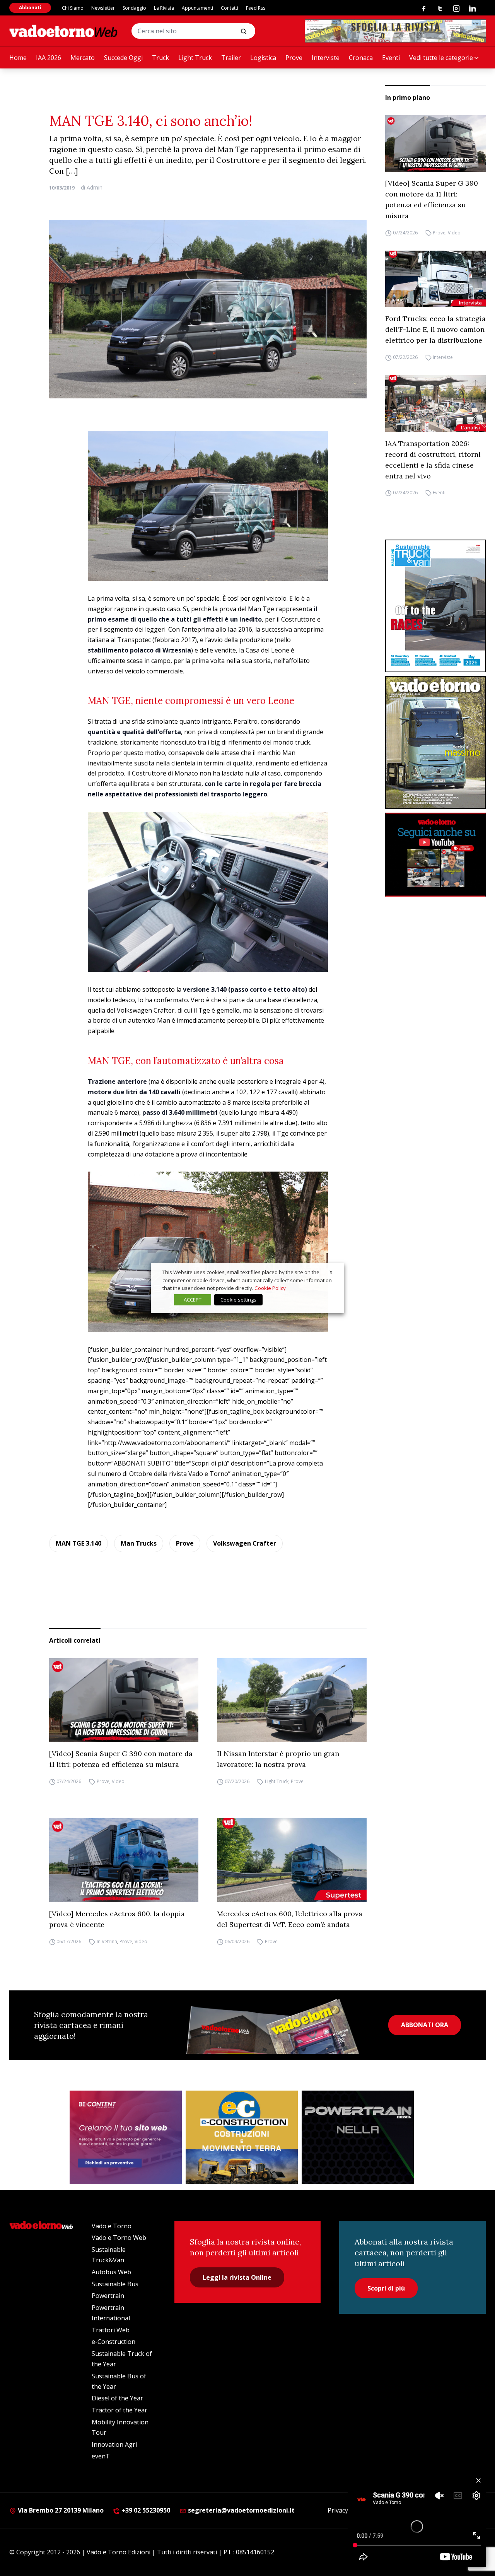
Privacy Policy (347, 2510)
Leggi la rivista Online (237, 2277)
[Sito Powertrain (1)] (358, 2137)
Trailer (231, 58)
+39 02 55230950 (145, 2510)
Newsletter (103, 8)
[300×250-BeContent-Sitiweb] (126, 2137)
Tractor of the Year (119, 2410)
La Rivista (164, 8)
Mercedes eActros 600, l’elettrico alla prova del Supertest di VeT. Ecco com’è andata (290, 1919)
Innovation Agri (114, 2444)
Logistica (263, 58)
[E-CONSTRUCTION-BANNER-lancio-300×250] (242, 2137)
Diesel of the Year (117, 2398)
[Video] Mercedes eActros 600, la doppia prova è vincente (117, 1919)
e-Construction (114, 2342)
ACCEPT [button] (193, 1300)
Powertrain (108, 2296)
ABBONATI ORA (425, 2025)
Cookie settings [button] (238, 1300)
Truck (160, 58)
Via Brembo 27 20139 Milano (60, 2510)
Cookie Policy (270, 1288)
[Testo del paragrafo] (395, 31)
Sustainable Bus (115, 2284)
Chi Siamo (73, 8)
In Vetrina (107, 1941)
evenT (101, 2456)
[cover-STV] (435, 606)
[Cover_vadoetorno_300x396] (435, 742)
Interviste (326, 58)
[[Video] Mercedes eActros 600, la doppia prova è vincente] (124, 1860)
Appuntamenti (197, 8)
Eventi (391, 58)
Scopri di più (386, 2288)
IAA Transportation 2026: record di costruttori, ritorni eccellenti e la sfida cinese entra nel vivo (433, 460)
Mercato (83, 58)
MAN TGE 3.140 (79, 1543)
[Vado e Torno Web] (63, 31)
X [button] (331, 1272)
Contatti (230, 8)
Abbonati (30, 8)
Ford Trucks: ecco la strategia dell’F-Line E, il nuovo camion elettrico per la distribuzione (435, 329)
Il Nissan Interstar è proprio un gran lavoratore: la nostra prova (278, 1759)
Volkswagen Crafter (245, 1543)
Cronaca (361, 58)
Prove (294, 58)
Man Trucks (139, 1543)
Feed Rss (256, 8)
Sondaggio (134, 8)
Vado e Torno (112, 2226)
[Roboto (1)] (435, 855)
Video (454, 233)
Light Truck (195, 58)
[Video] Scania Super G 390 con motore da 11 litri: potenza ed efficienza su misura (432, 199)
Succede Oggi (123, 58)
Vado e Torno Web (119, 2238)
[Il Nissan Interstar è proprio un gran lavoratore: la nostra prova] (292, 1700)
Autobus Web (111, 2272)
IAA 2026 (49, 58)
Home (18, 58)
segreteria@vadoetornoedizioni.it (241, 2510)
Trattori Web (111, 2330)
